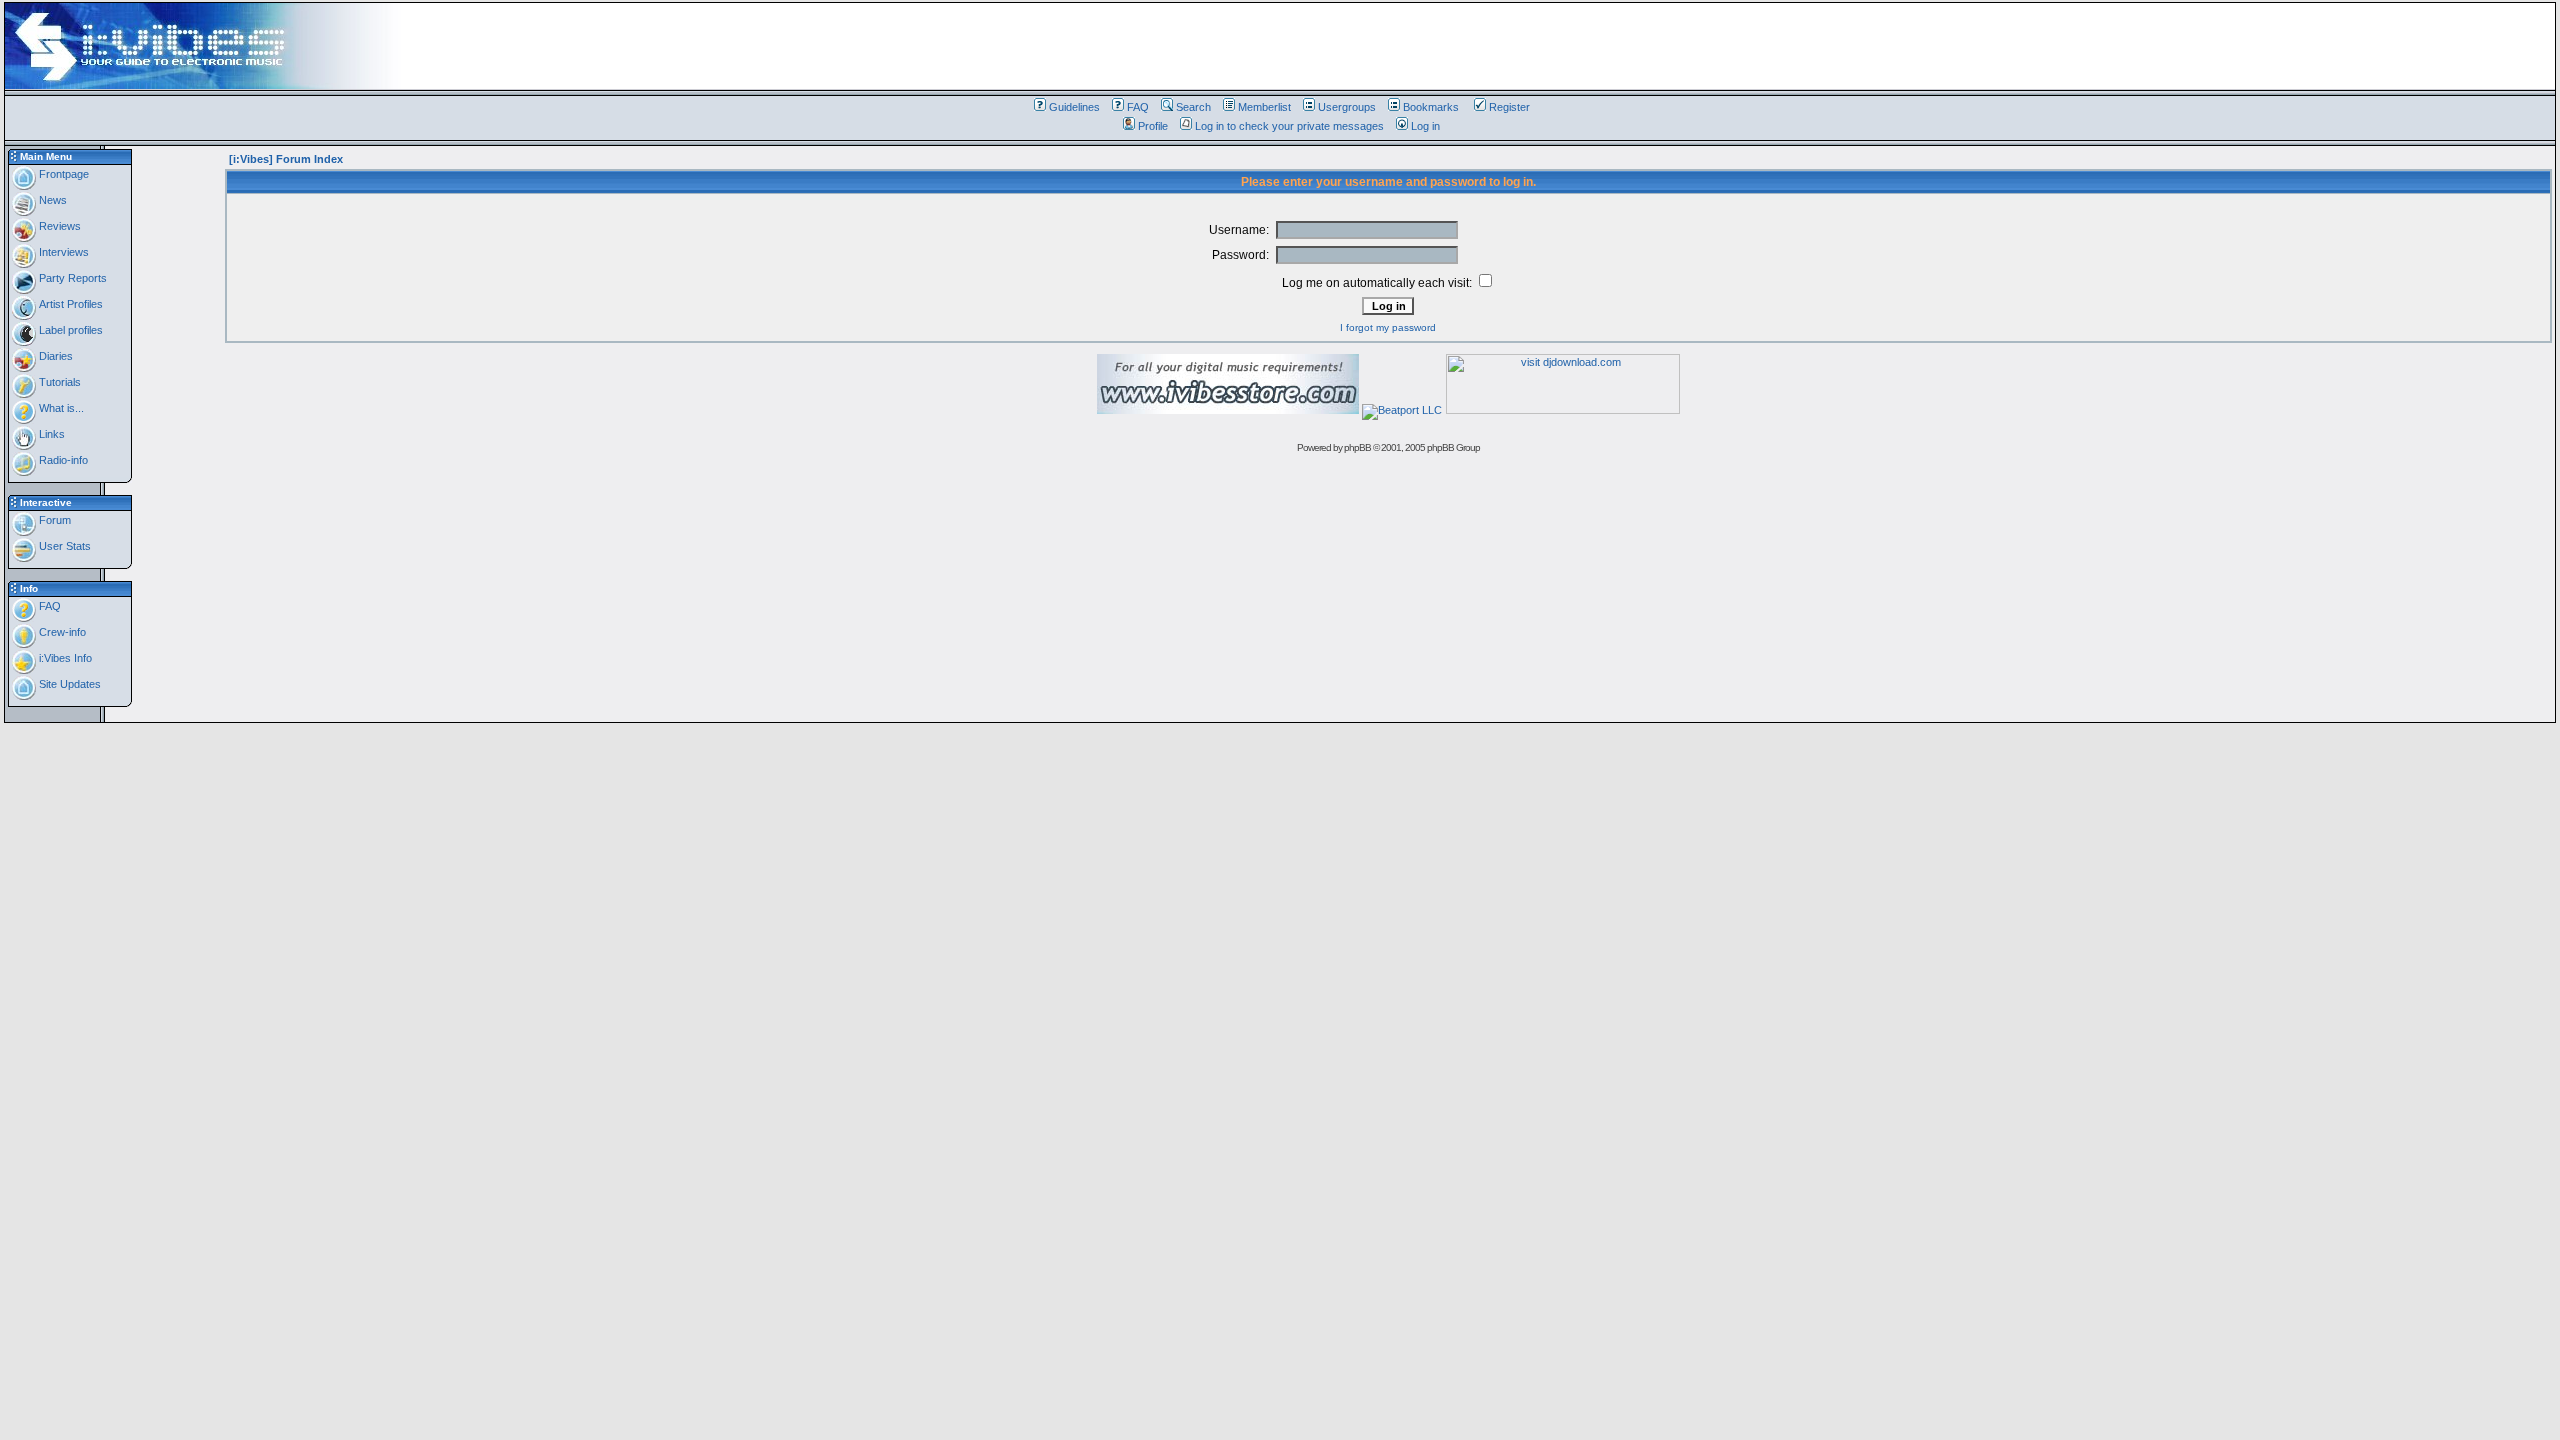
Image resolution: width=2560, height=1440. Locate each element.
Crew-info (61, 632)
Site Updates (68, 684)
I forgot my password (1388, 327)
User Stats (63, 546)
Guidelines (1074, 107)
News (51, 200)
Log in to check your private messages (1289, 126)
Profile (1153, 126)
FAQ (1138, 107)
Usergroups (1347, 107)
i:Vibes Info (64, 658)
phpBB (1357, 447)
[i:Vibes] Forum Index (286, 159)
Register (1509, 107)
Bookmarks (1431, 107)
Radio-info (62, 460)
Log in (1425, 126)
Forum (53, 520)
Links (50, 434)
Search (1193, 107)
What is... (60, 408)
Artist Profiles (69, 304)
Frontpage (62, 174)
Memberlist (1264, 107)
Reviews (58, 226)
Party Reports (71, 278)
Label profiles (69, 330)
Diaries (54, 356)
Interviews (62, 252)
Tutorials (58, 382)
